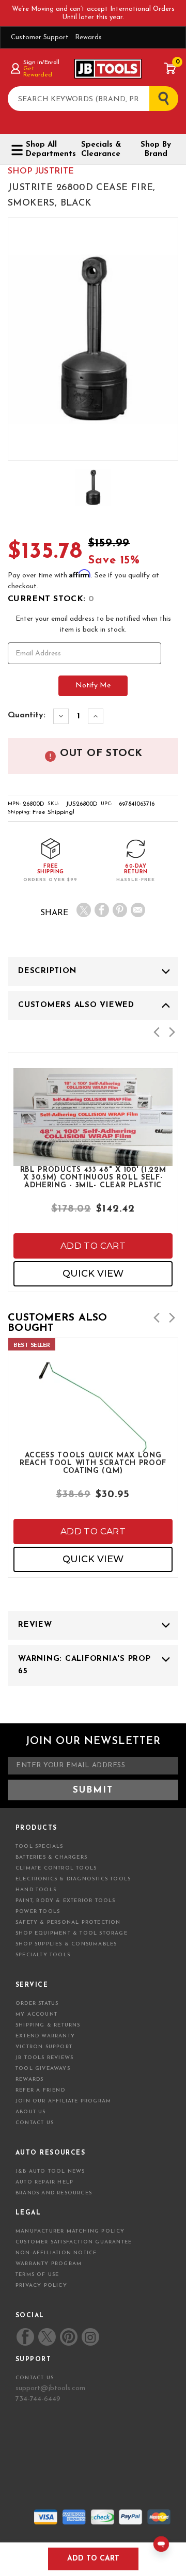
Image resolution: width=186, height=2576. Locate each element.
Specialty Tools (43, 1955)
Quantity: (27, 715)
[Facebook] (102, 910)
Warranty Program (49, 2264)
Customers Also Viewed (76, 1005)
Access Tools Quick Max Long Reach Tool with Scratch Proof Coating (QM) (93, 1463)
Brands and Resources (54, 2193)
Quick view (93, 1274)
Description (47, 971)
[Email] (138, 910)
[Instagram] (90, 2337)
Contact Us (35, 2123)
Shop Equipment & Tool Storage (72, 1933)
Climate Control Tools (56, 1868)
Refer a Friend (40, 2090)
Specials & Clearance (101, 150)
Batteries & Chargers (51, 1857)
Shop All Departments (47, 150)
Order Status (37, 2004)
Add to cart (93, 1246)
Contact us (35, 2378)
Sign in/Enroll (41, 62)
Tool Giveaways (43, 2069)
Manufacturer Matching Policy (70, 2231)
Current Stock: (51, 599)
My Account (36, 2014)
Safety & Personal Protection (68, 1922)
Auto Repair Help (44, 2182)
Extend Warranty (45, 2036)
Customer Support (40, 37)
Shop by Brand (156, 150)
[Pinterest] (120, 910)
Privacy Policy (41, 2286)
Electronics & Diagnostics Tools (73, 1879)
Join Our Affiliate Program (63, 2101)
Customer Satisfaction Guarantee (74, 2242)
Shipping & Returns (48, 2025)
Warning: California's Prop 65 (84, 1665)
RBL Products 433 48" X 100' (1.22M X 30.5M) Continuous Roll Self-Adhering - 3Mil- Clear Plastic (93, 1177)
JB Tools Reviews (44, 2058)
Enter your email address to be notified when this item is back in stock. (93, 624)
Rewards (88, 37)
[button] (157, 1032)
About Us (31, 2112)
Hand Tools (36, 1890)
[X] (84, 910)
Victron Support (44, 2047)
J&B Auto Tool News (50, 2171)
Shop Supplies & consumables (66, 1944)
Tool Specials (40, 1847)
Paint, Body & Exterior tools (66, 1901)
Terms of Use (37, 2275)
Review (35, 1625)
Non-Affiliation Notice (56, 2253)
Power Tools (38, 1912)
